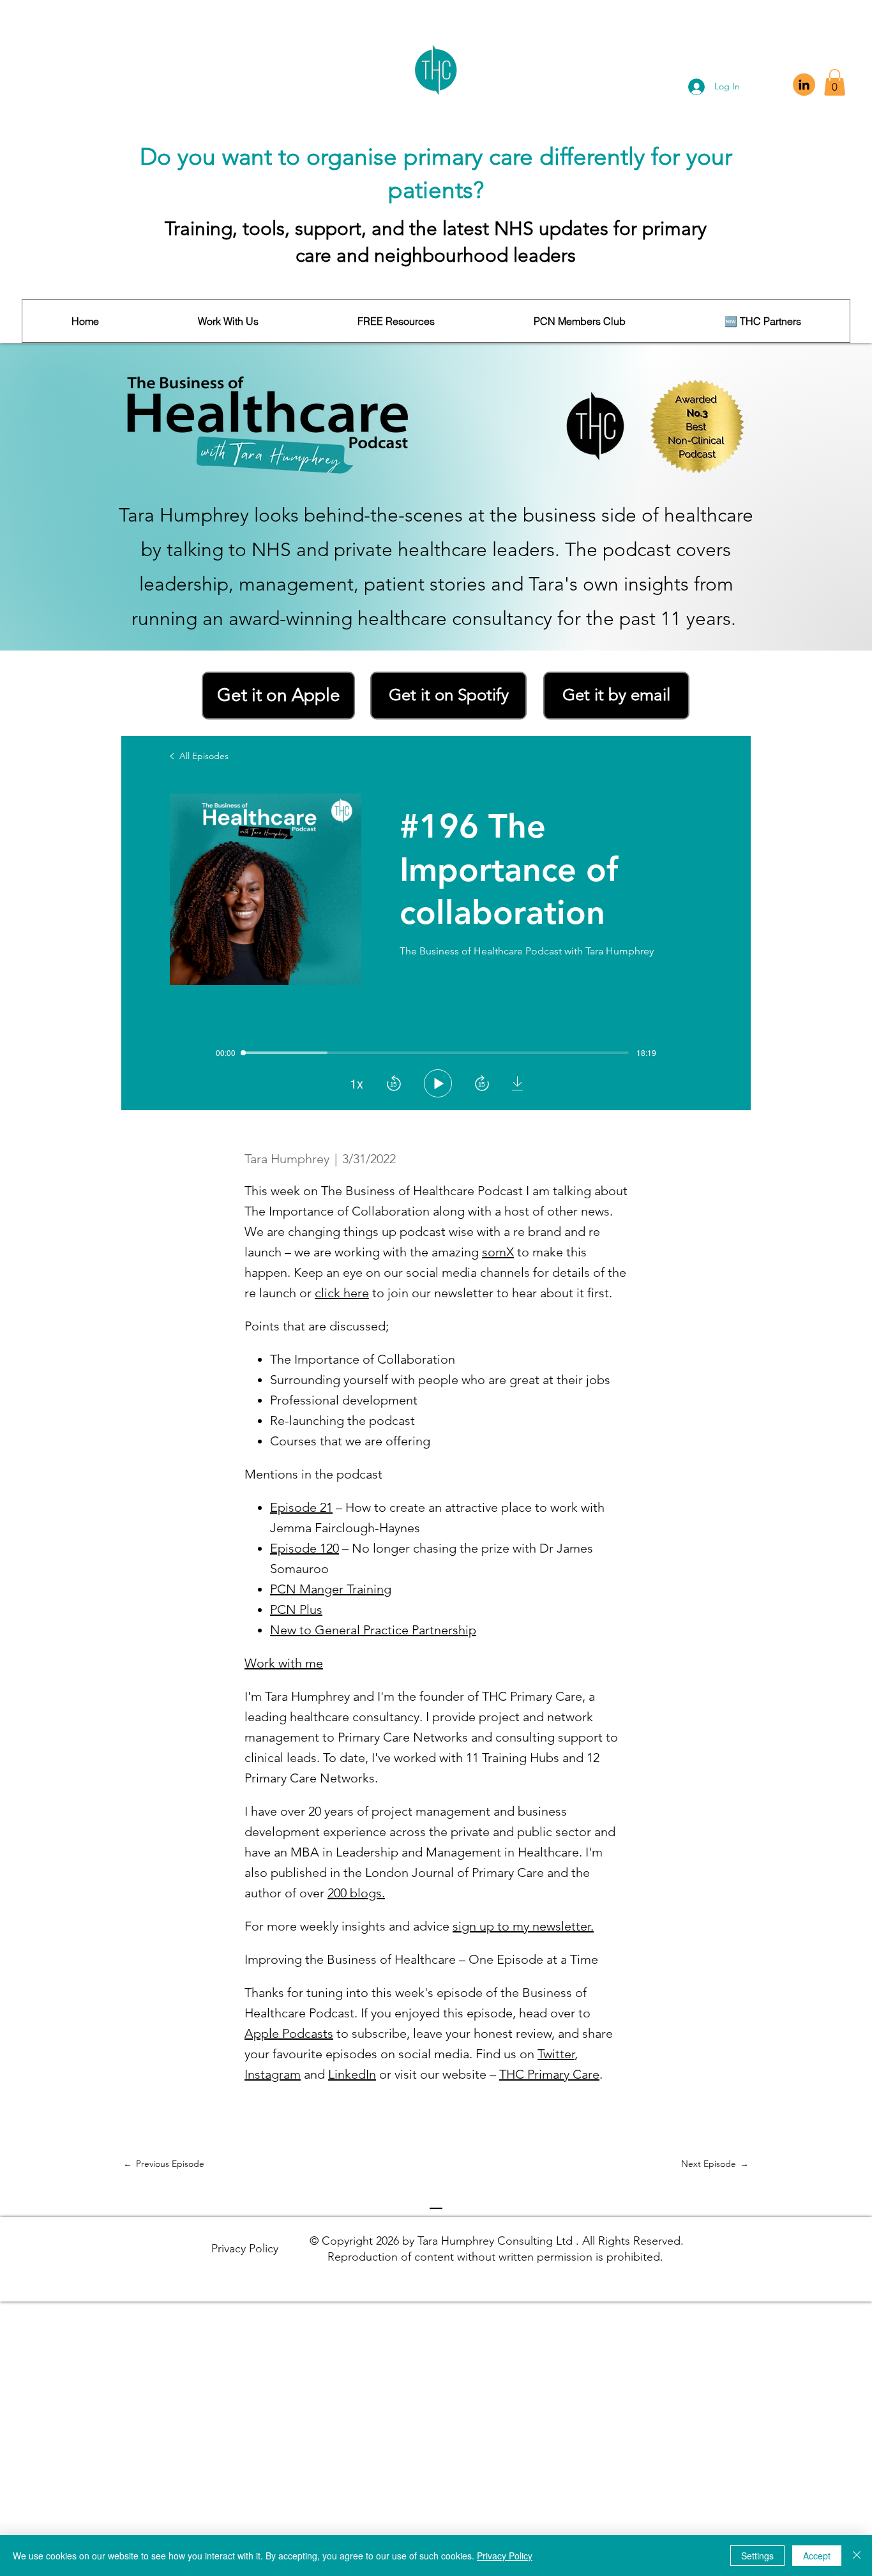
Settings (757, 2556)
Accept (817, 2556)
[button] (835, 82)
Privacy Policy (505, 2556)
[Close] (857, 2556)
